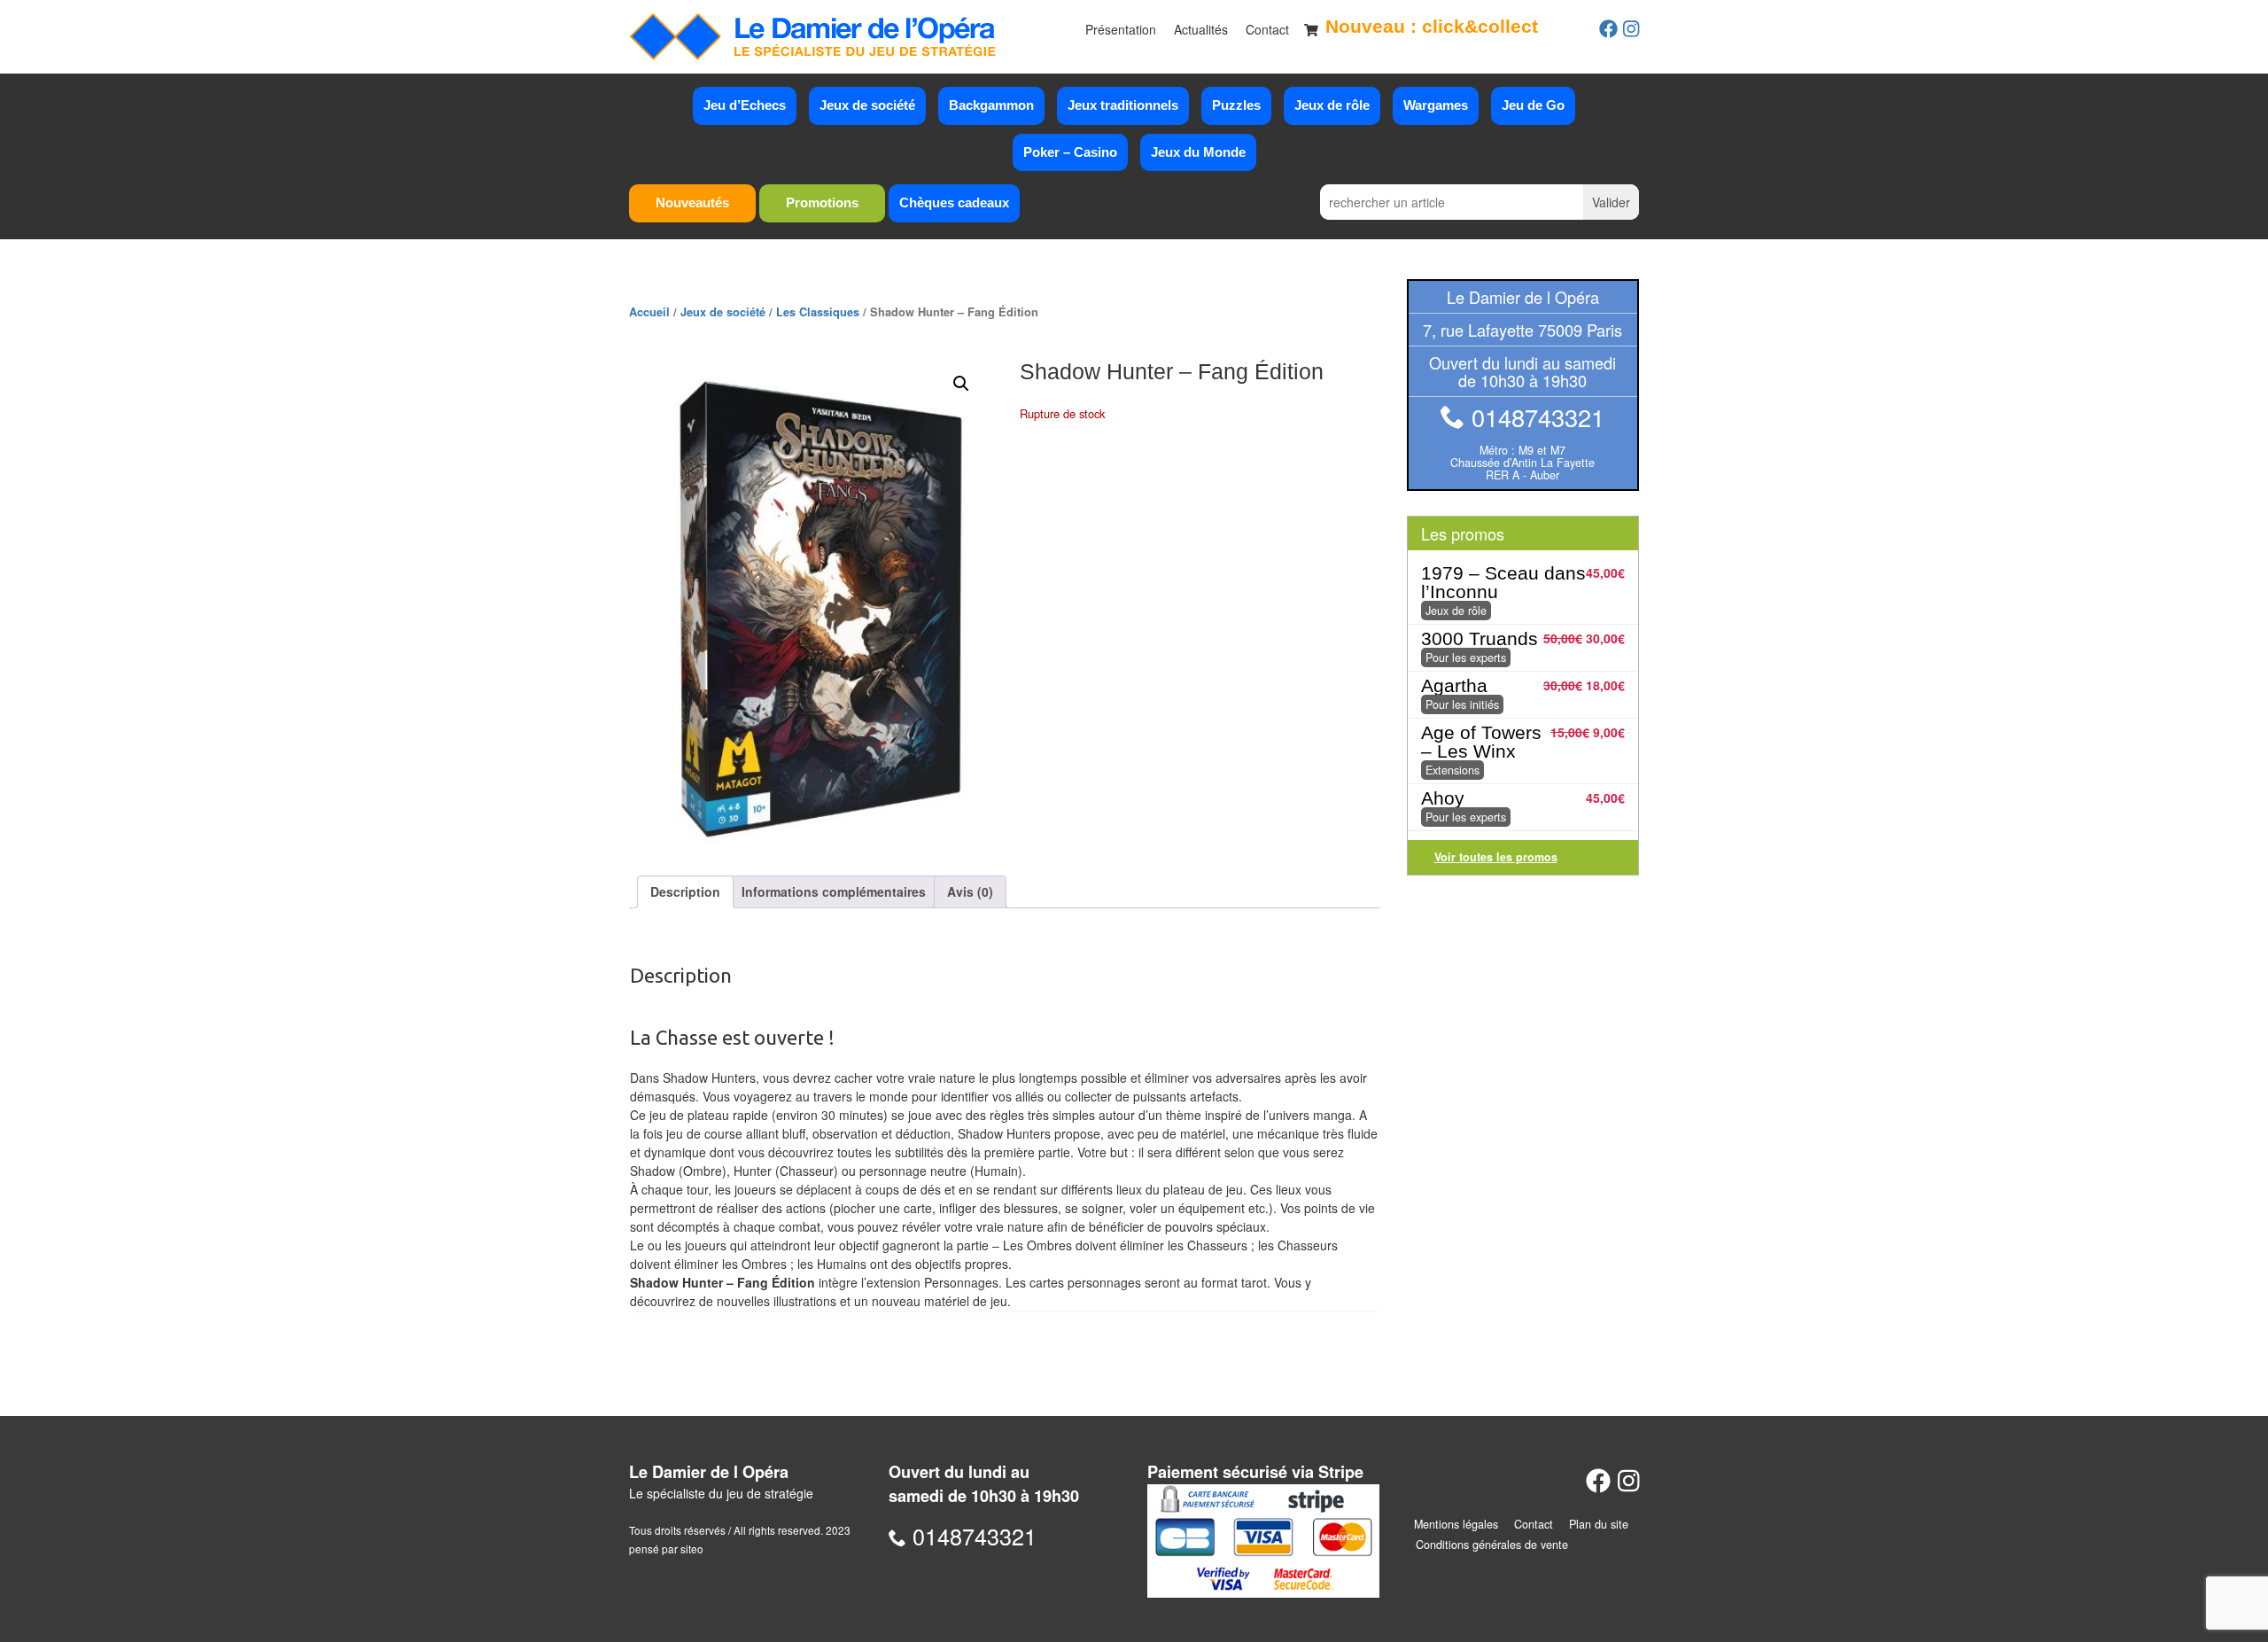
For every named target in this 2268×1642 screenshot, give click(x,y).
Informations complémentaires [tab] (834, 891)
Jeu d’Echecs (745, 105)
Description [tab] (685, 891)
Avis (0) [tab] (970, 891)
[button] (961, 384)
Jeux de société (867, 105)
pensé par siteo (666, 1549)
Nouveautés (692, 202)
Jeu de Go (1533, 105)
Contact (1267, 29)
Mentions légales (1456, 1524)
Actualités (1201, 29)
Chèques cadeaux (954, 202)
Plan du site (1599, 1524)
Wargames (1436, 105)
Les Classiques (818, 312)
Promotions (822, 202)
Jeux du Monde (1198, 152)
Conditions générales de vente (1492, 1545)
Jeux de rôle (1332, 105)
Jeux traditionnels (1123, 105)
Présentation (1121, 29)
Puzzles (1236, 105)
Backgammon (991, 105)
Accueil (649, 312)
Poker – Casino (1070, 152)
